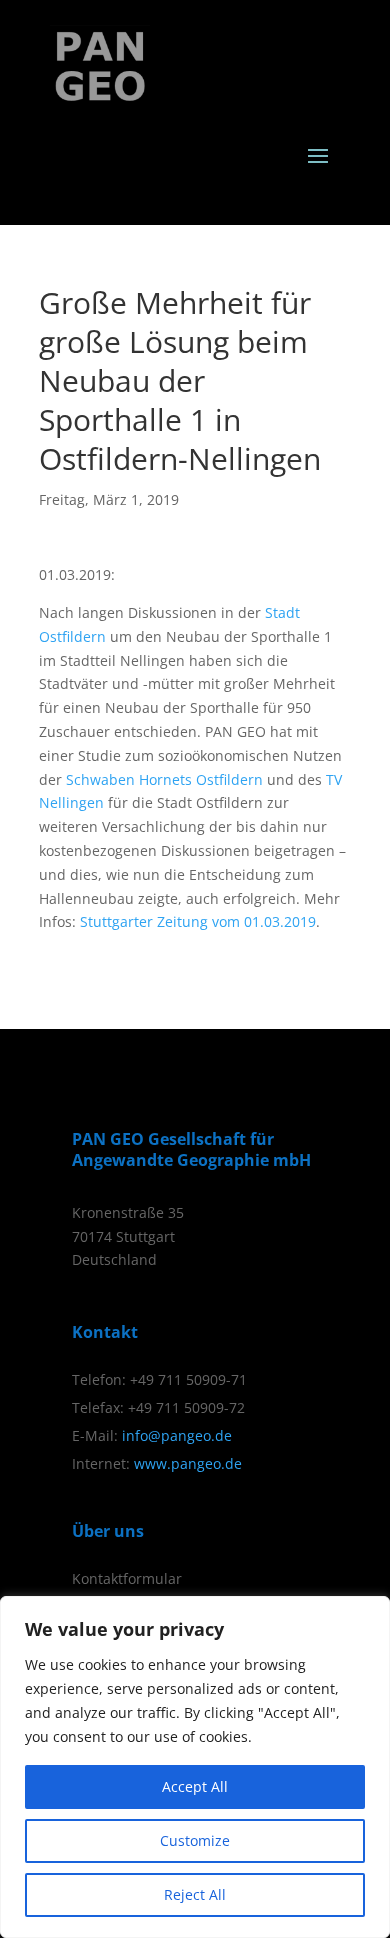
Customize (195, 1840)
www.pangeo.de (188, 1463)
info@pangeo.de (177, 1435)
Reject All (195, 1894)
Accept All (195, 1786)
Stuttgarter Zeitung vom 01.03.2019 (198, 921)
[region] (195, 1767)
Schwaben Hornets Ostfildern (164, 779)
